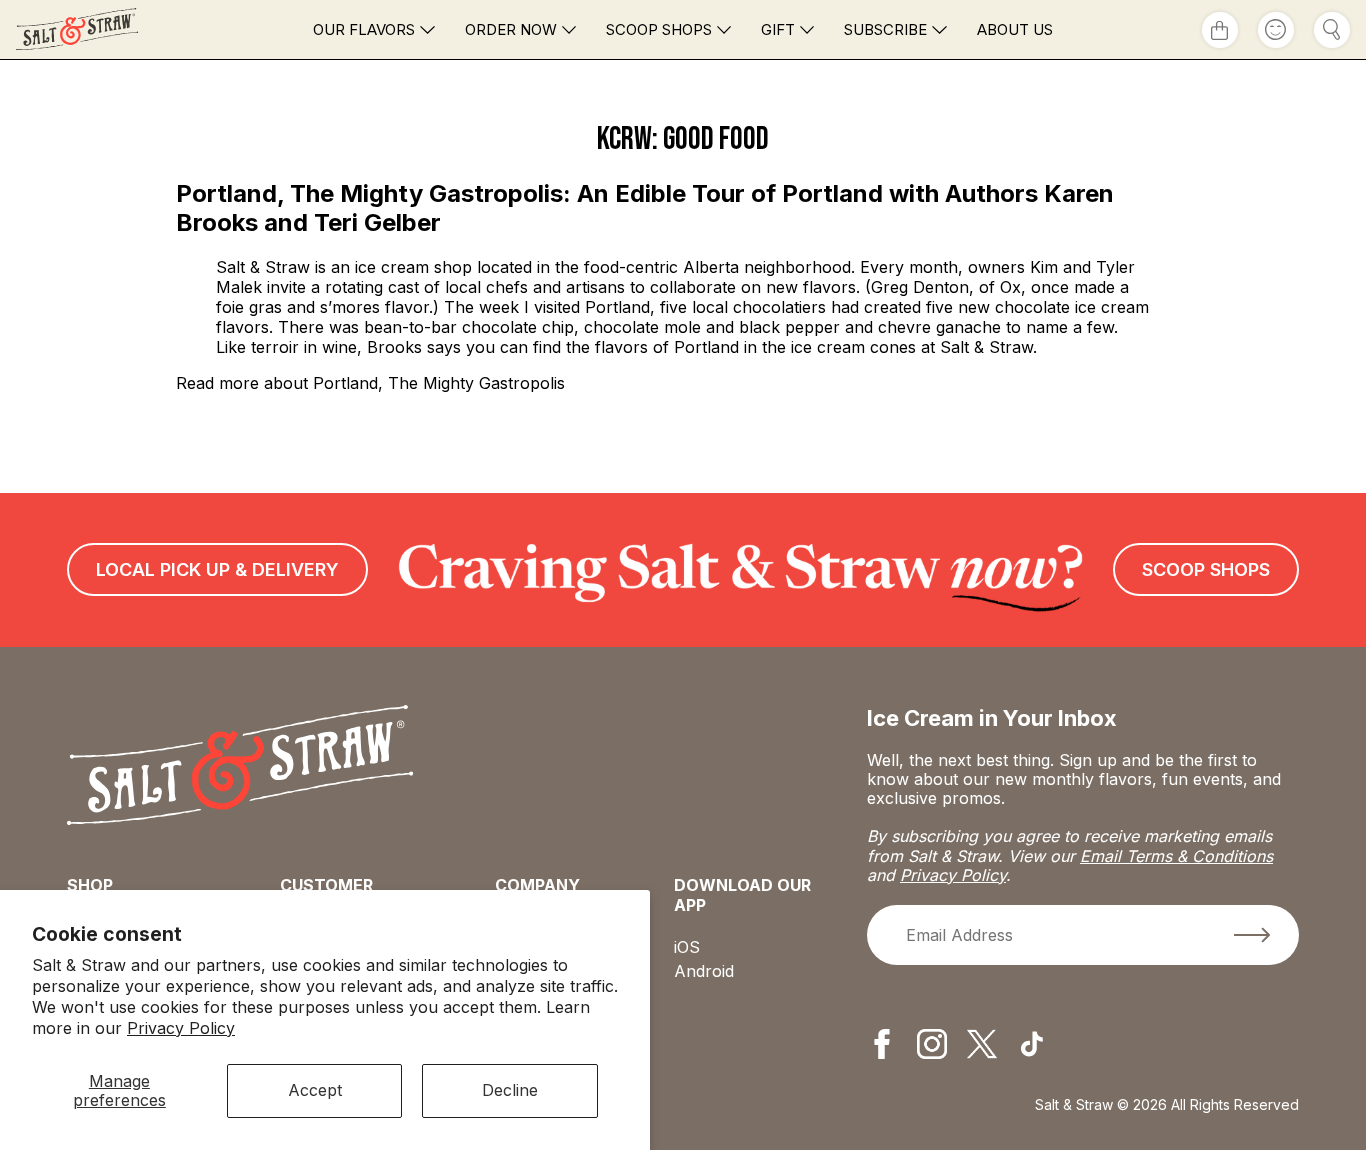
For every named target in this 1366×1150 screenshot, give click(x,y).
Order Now (511, 29)
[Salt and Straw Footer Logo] (240, 767)
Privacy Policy (181, 1028)
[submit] (1252, 935)
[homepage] (111, 29)
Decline (510, 1090)
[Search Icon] (1332, 30)
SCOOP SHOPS (1206, 569)
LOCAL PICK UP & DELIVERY (217, 569)
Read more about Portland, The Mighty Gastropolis (370, 383)
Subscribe (885, 29)
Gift (778, 29)
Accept (315, 1090)
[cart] (1220, 30)
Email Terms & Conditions (1176, 856)
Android (704, 971)
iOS (687, 947)
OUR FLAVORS (364, 29)
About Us (1015, 29)
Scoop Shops (659, 29)
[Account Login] (1276, 30)
